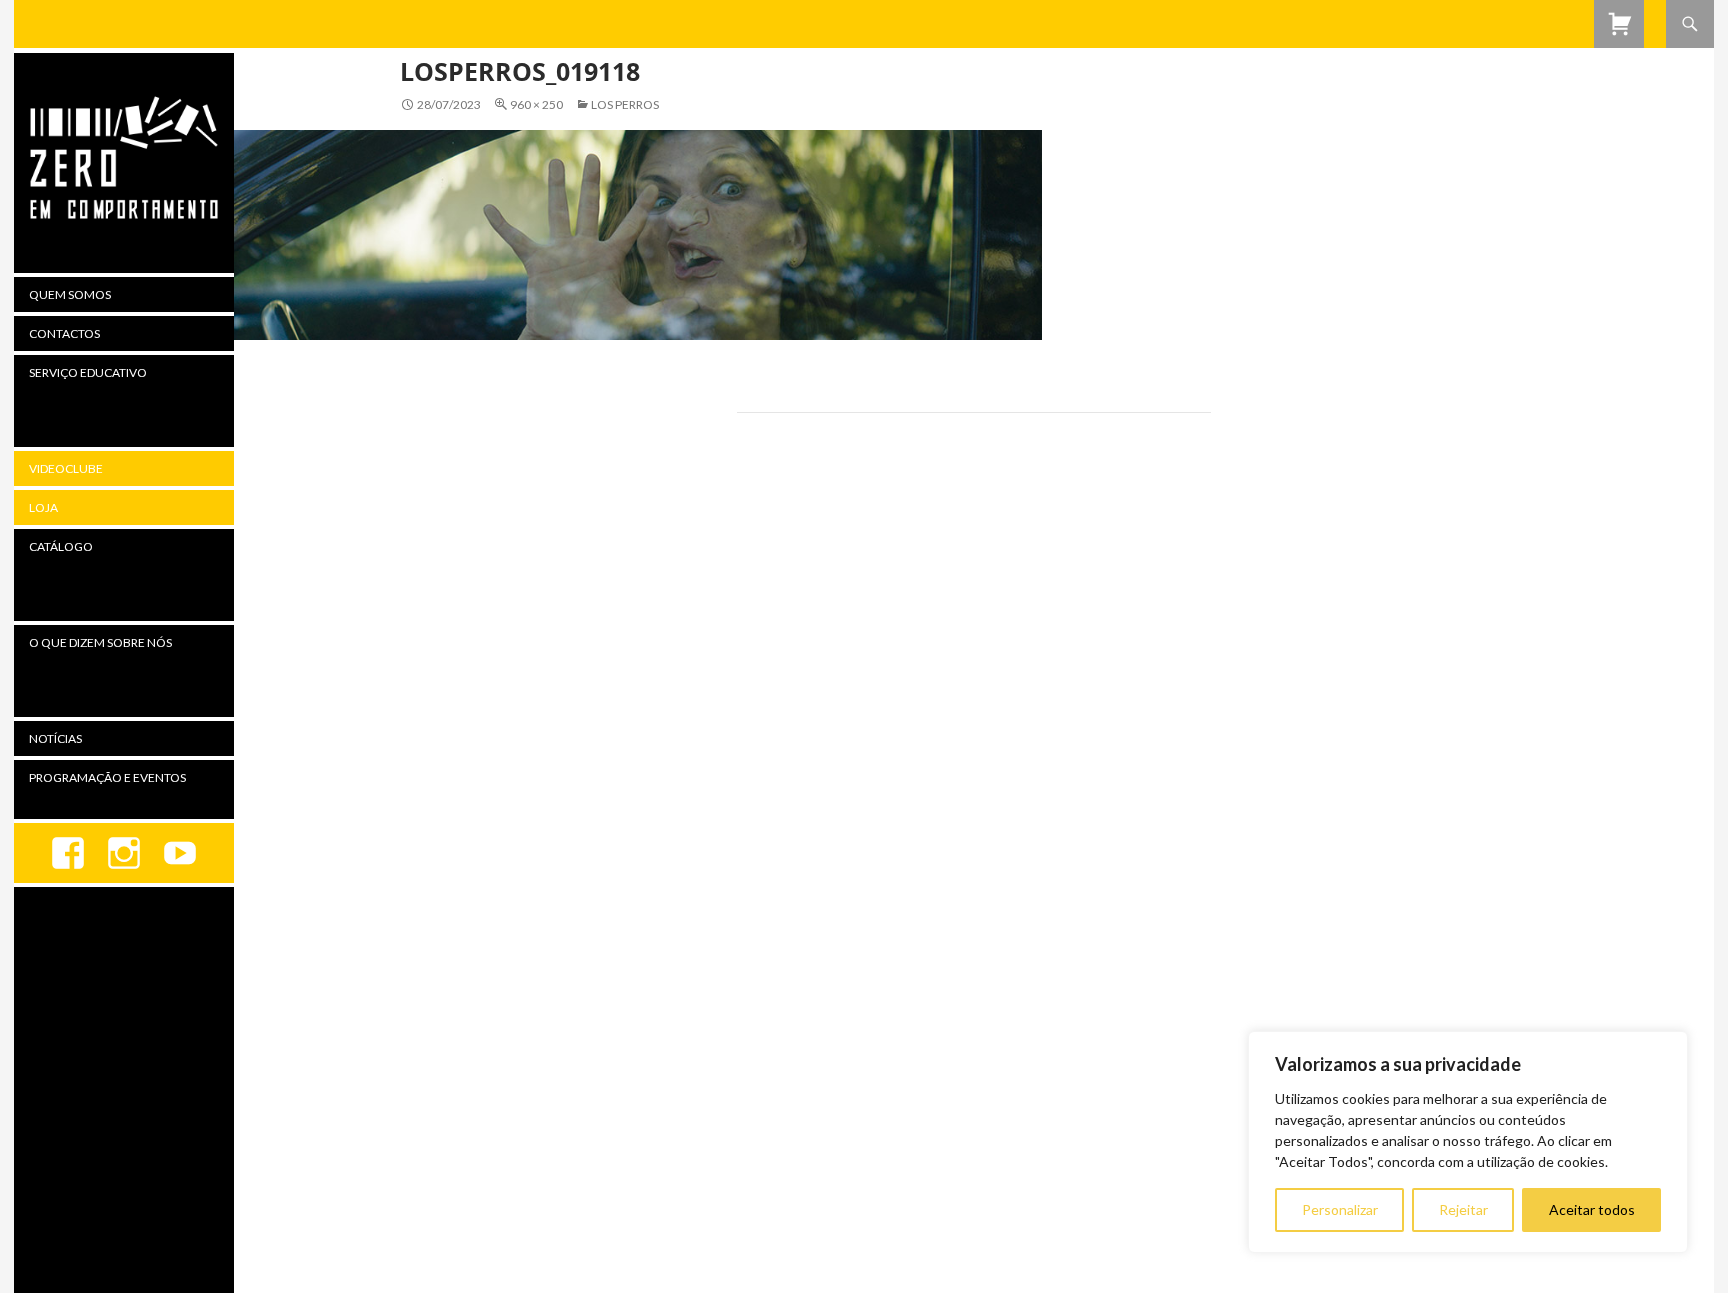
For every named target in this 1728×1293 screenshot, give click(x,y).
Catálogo (61, 546)
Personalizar (1340, 1209)
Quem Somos (70, 294)
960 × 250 (536, 104)
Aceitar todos (1592, 1209)
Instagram (124, 853)
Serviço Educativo (88, 372)
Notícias (55, 738)
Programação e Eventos (107, 777)
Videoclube (66, 468)
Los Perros (625, 104)
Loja (43, 507)
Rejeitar (1463, 1209)
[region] (1468, 1142)
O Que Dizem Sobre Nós (100, 642)
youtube (180, 853)
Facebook (68, 853)
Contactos (64, 333)
